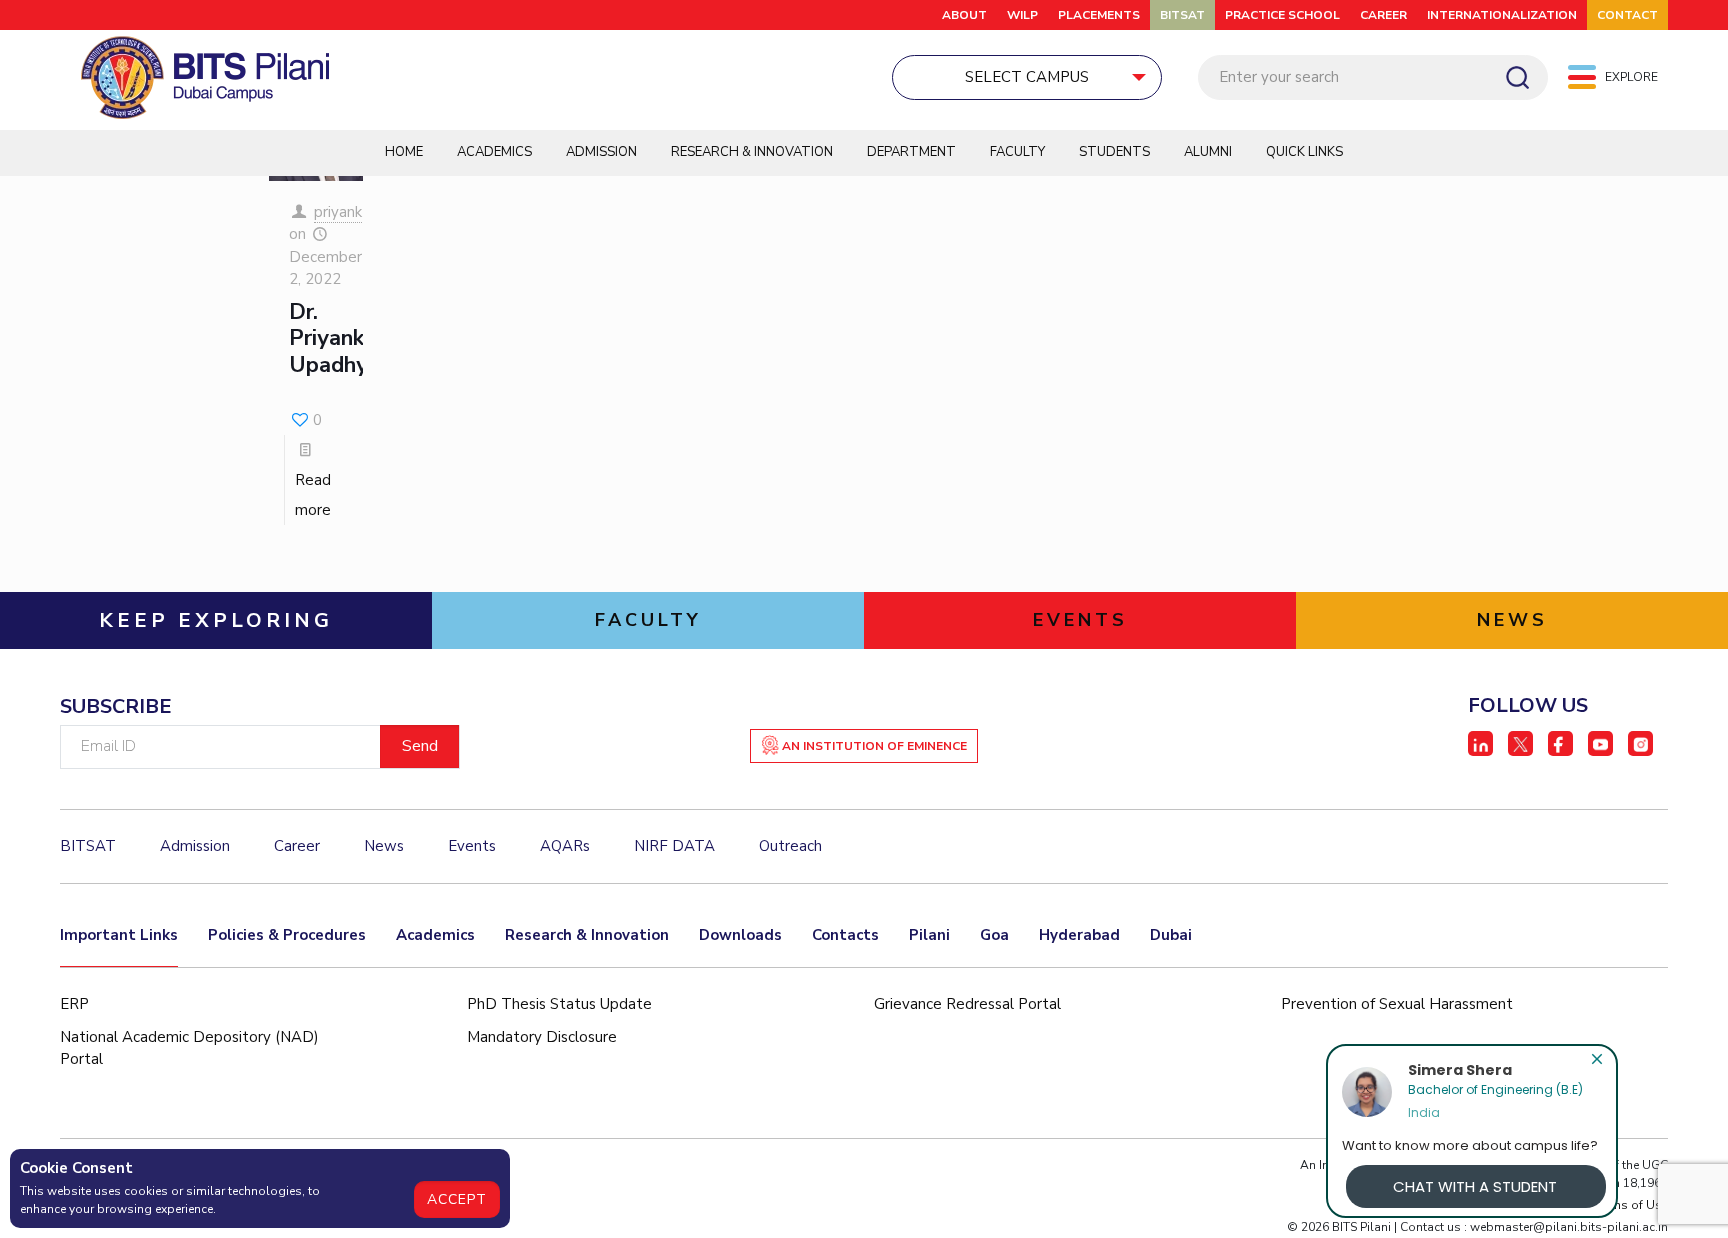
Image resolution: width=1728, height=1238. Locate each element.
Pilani (929, 935)
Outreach (790, 846)
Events (472, 846)
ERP (74, 1004)
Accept (457, 1199)
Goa (994, 935)
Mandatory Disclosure (542, 1037)
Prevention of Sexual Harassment (1397, 1004)
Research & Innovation (752, 152)
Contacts (845, 935)
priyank (338, 212)
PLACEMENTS (1099, 15)
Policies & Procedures (287, 935)
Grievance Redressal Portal (967, 1004)
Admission (601, 152)
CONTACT (1627, 15)
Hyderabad (1079, 935)
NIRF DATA (674, 846)
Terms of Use (1631, 1205)
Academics (494, 152)
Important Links (119, 935)
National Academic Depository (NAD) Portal (189, 1048)
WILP (1022, 15)
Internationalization (1502, 15)
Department (911, 152)
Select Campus (1027, 77)
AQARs (565, 846)
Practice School (1282, 15)
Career (1383, 15)
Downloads (740, 935)
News (384, 846)
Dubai (1171, 935)
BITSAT (1182, 15)
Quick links (1304, 152)
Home (404, 152)
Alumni (1208, 152)
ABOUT (964, 15)
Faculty (1017, 152)
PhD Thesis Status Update (559, 1004)
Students (1114, 152)
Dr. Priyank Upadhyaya (346, 338)
